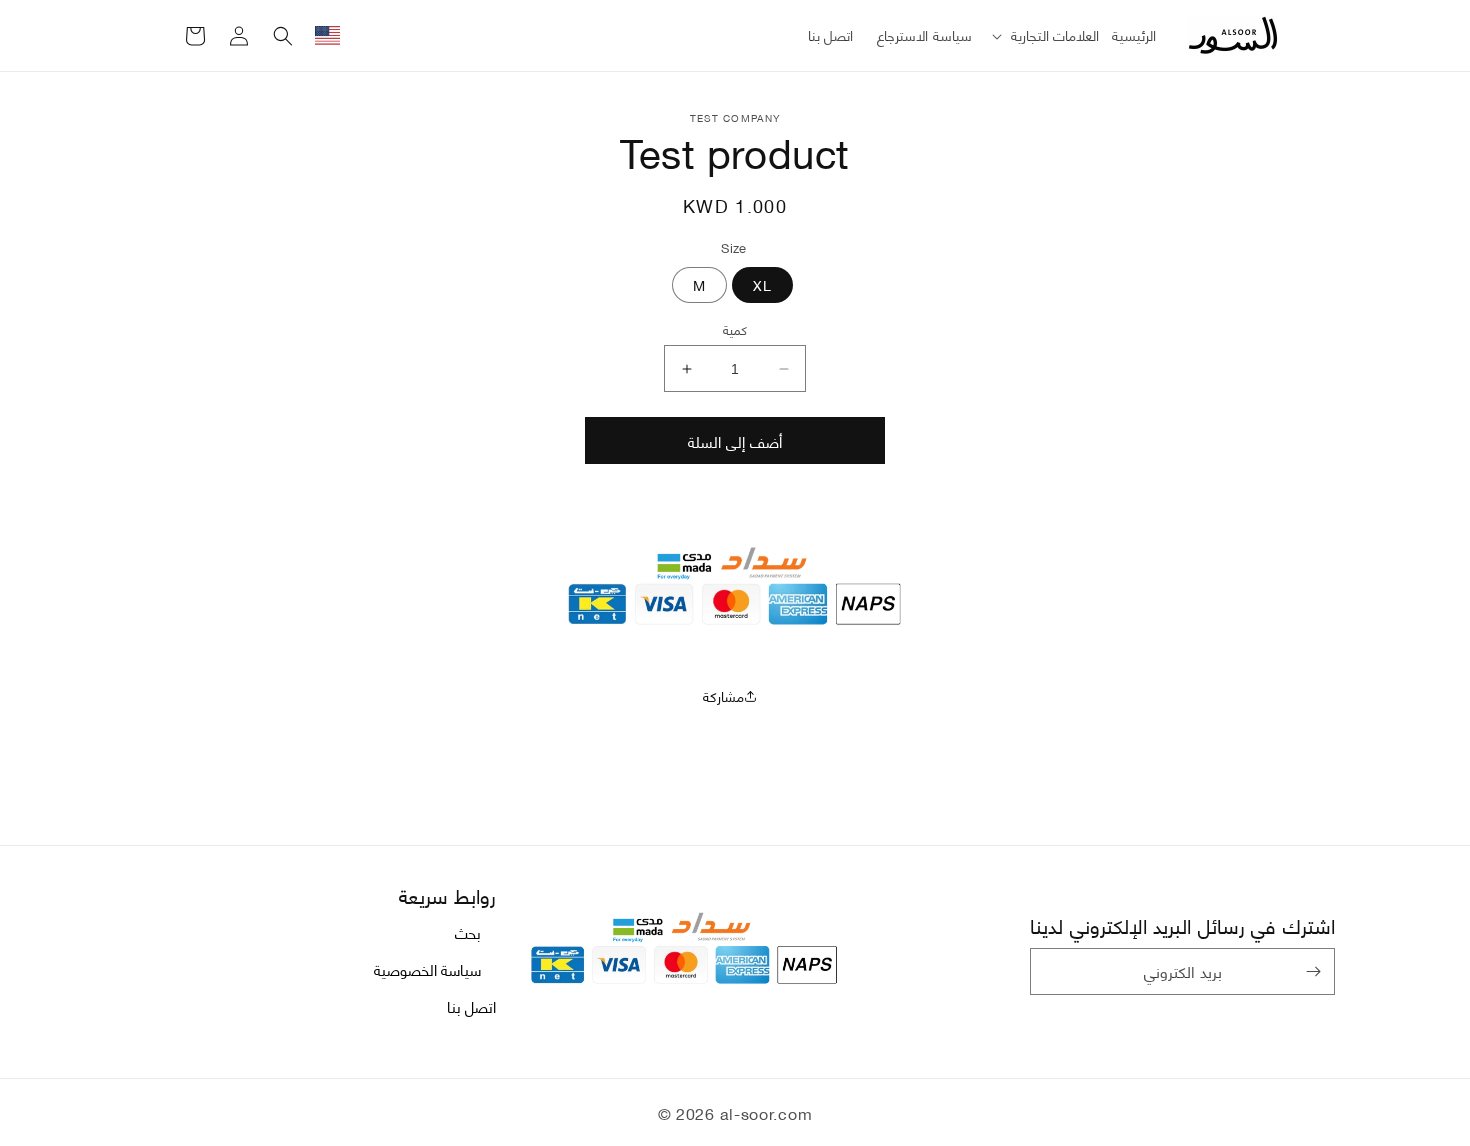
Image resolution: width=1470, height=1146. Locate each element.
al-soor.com (766, 1112)
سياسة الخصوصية (428, 969)
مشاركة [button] (723, 695)
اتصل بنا (472, 1006)
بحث (468, 932)
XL (762, 284)
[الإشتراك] (1313, 971)
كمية (735, 330)
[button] (1042, 35)
